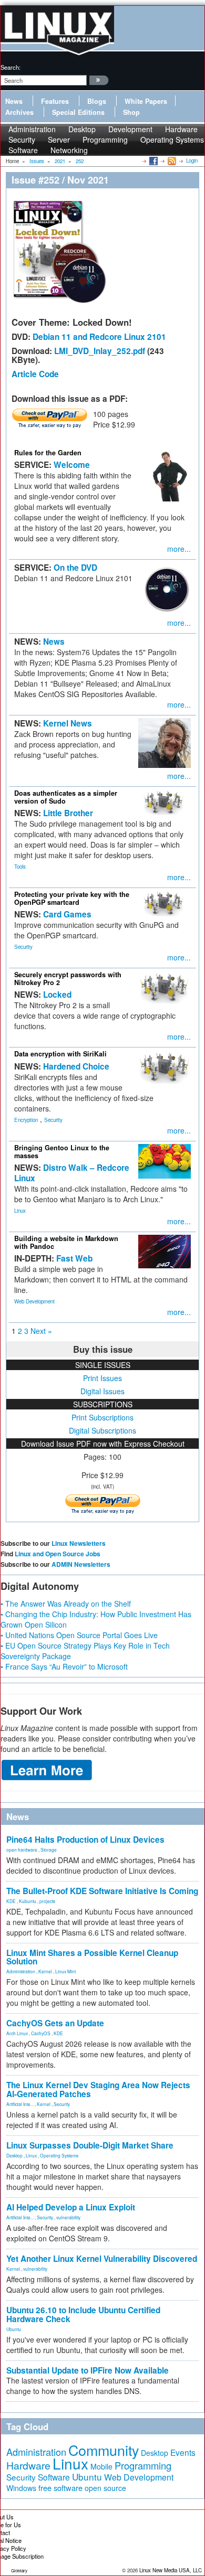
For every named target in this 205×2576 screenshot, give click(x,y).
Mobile (101, 2466)
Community (104, 2450)
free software (60, 2488)
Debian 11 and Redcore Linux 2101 (99, 337)
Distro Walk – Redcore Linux (72, 1173)
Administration (21, 1971)
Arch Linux (17, 2033)
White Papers (146, 101)
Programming (105, 140)
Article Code (35, 374)
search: (11, 67)
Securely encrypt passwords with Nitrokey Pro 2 (68, 979)
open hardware (22, 1850)
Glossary (19, 2570)
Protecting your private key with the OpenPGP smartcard (72, 898)
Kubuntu (28, 1901)
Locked (57, 995)
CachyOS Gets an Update (55, 2023)
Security (23, 947)
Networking (69, 150)
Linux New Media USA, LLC (171, 2570)
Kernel (45, 1971)
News (14, 101)
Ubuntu (14, 2329)
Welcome (72, 465)
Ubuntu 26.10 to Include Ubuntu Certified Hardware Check (83, 2315)
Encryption (26, 1120)
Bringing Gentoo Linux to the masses (62, 1152)
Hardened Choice (76, 1066)
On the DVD (75, 568)
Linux (20, 1211)
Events (183, 2452)
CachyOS (41, 2033)
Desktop (14, 2155)
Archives (19, 112)
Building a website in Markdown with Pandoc (66, 1242)
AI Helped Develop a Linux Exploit (71, 2207)
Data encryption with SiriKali (60, 1054)
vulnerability (68, 2217)
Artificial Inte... (20, 2104)
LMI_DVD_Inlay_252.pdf (100, 351)
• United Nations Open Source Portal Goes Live (79, 1635)
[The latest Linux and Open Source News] (171, 161)
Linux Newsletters (79, 1543)
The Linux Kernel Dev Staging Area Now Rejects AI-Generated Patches (98, 2089)
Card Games (67, 914)
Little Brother (68, 813)
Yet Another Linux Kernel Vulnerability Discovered (102, 2259)
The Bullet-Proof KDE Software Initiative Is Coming (102, 1891)
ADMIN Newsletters (81, 1564)
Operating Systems (172, 140)
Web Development (34, 1301)
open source (105, 2488)
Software (23, 150)
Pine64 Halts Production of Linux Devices (85, 1840)
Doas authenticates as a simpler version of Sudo (66, 797)
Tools (20, 867)
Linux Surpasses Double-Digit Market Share (90, 2145)
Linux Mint (65, 1971)
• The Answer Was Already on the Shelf (66, 1604)
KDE (11, 1901)
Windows (21, 2488)
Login (192, 161)
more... (179, 549)
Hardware (28, 2465)
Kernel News (68, 723)
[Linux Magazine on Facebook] (153, 161)
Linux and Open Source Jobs (58, 1554)
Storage (49, 1850)
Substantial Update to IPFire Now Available (88, 2370)
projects (47, 1901)
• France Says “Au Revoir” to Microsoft (64, 1666)
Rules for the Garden (48, 453)
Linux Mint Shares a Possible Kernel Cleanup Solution (92, 1957)
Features (55, 101)
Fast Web (74, 1258)
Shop (131, 112)
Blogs (97, 101)
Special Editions (78, 112)
